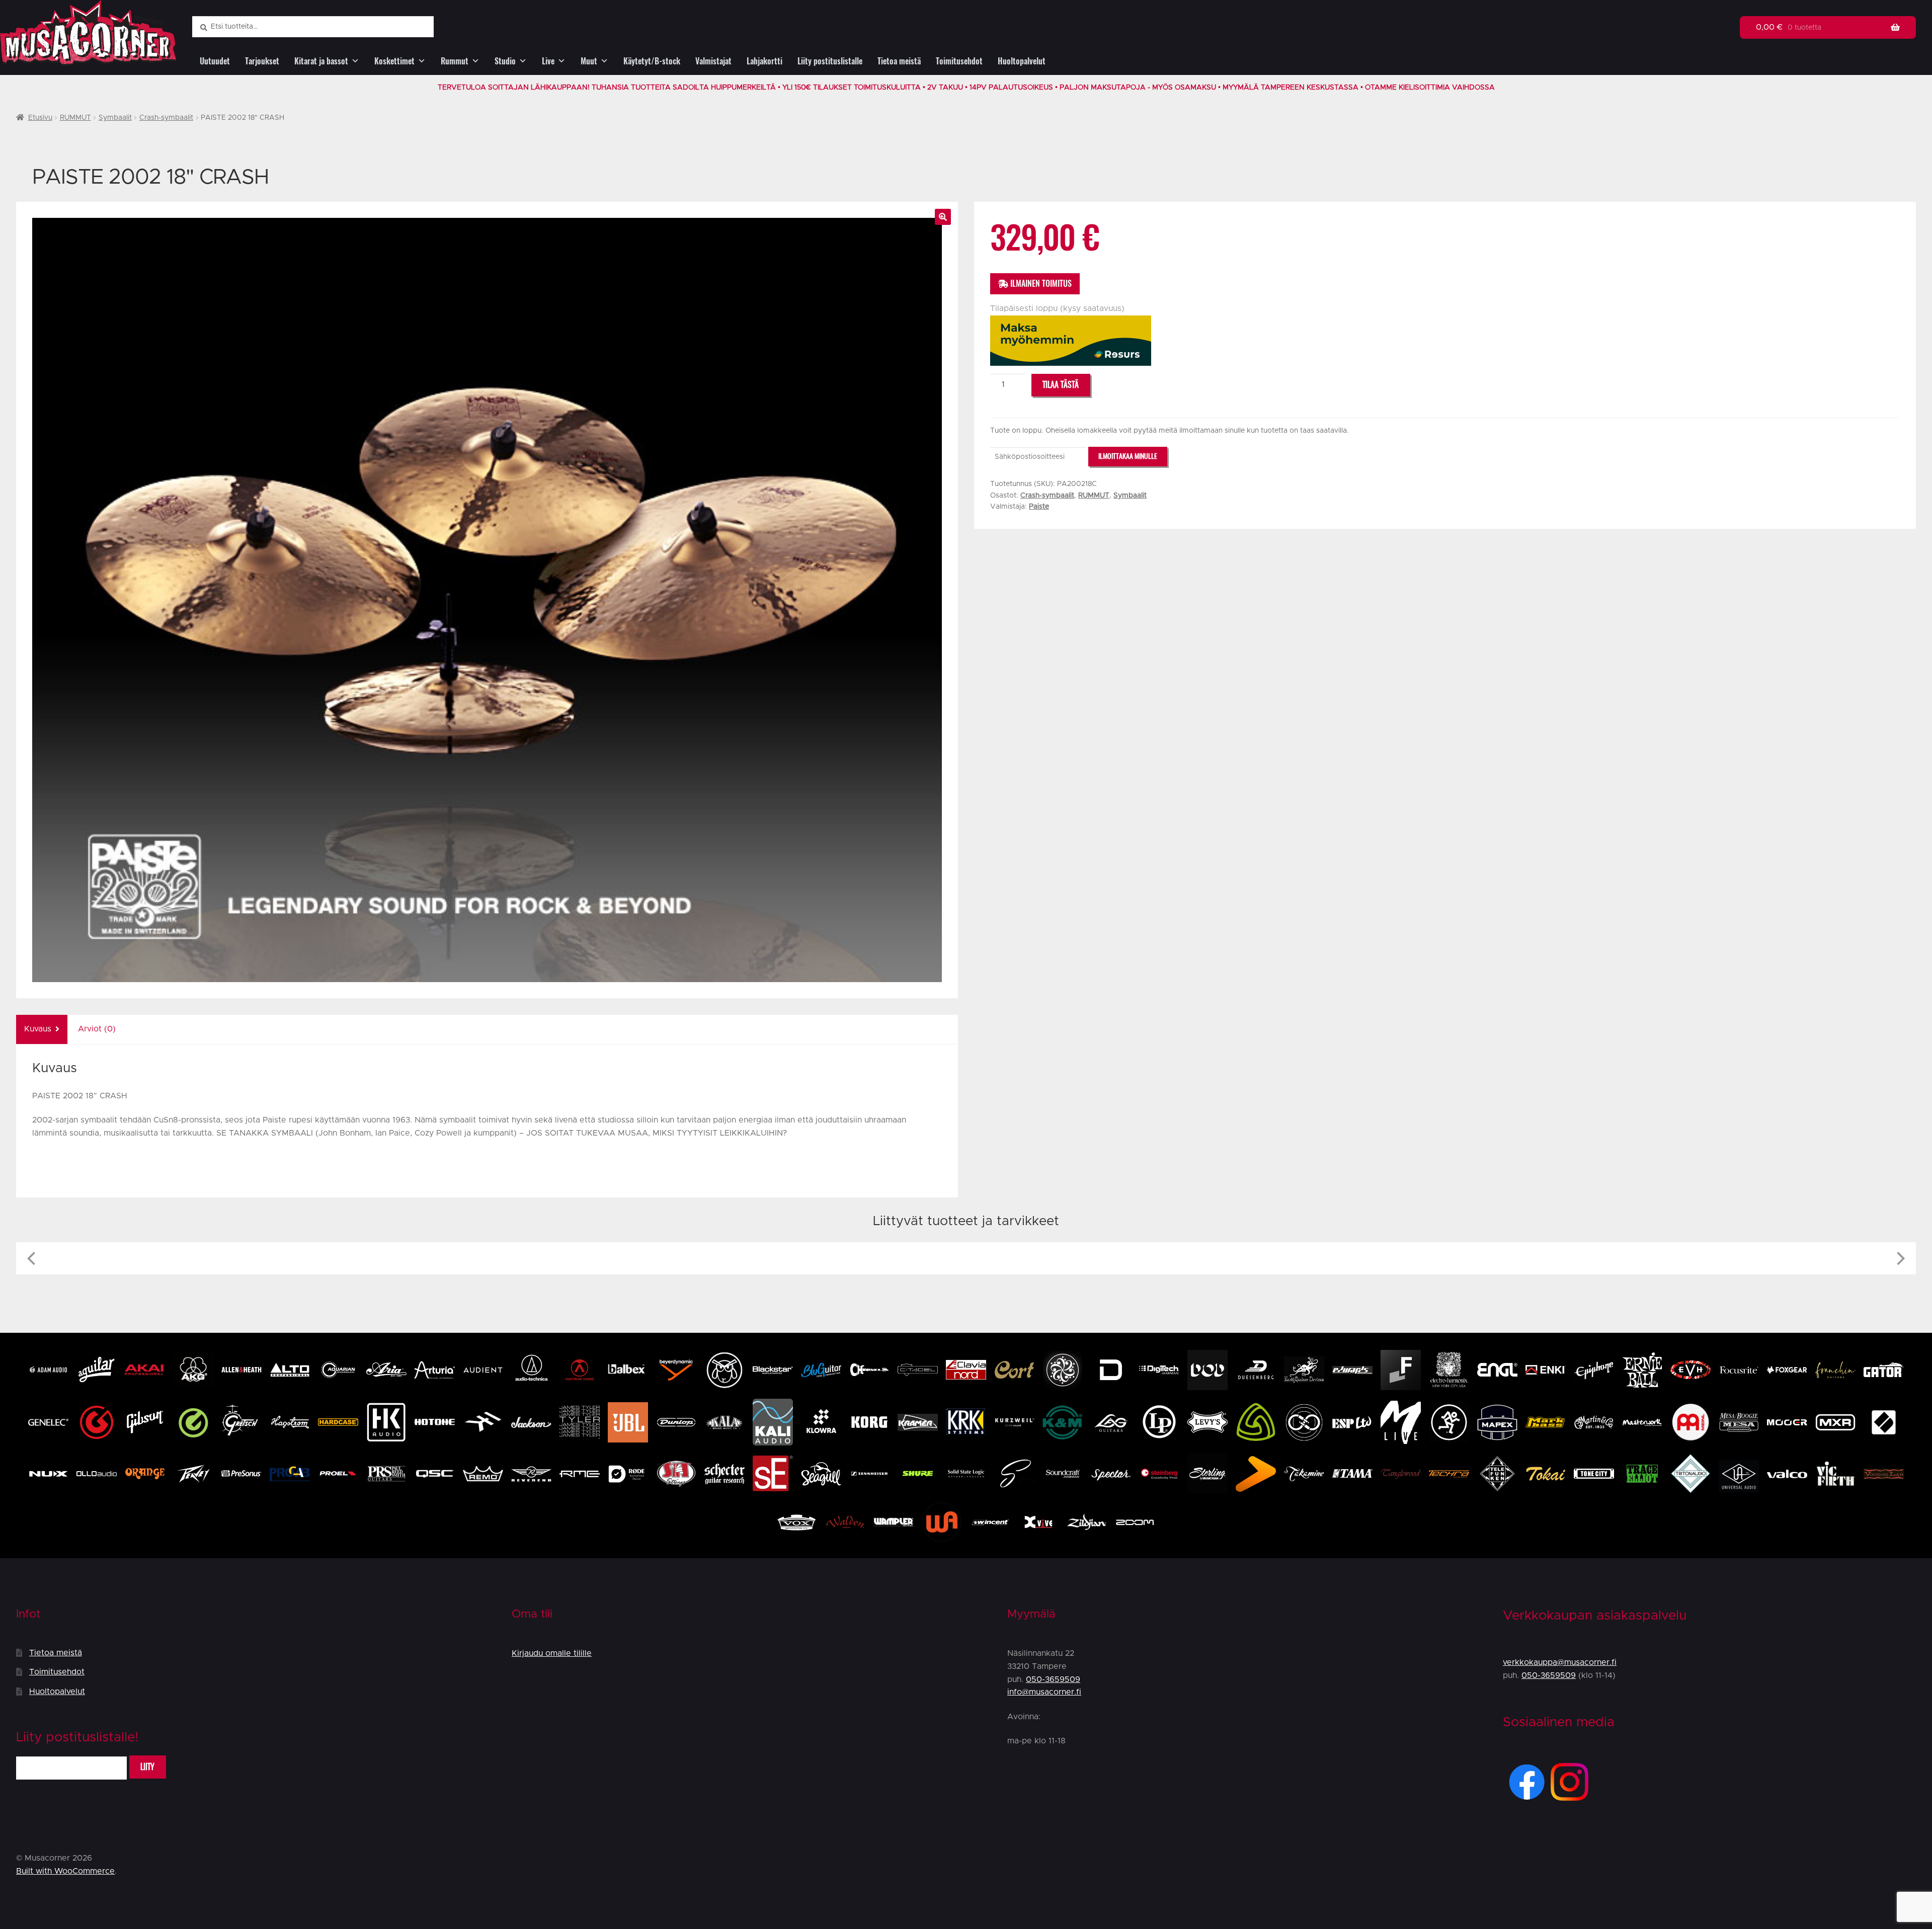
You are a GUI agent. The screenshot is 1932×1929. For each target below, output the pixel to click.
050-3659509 (1053, 1679)
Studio (505, 61)
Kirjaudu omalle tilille (552, 1653)
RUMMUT (75, 118)
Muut (589, 61)
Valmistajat (713, 61)
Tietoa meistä (899, 61)
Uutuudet (215, 61)
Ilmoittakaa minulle (1128, 456)
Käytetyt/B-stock (652, 61)
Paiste (1039, 507)
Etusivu (40, 118)
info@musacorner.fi (1044, 1692)
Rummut (455, 61)
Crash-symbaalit (166, 118)
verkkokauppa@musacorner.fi (1560, 1662)
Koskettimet (394, 61)
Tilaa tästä (1061, 385)
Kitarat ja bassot (321, 61)
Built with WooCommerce (65, 1871)
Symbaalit (115, 118)
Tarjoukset (262, 61)
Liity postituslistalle (830, 61)
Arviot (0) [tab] (97, 1029)
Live (548, 61)
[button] (943, 217)
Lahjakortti (764, 61)
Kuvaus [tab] (38, 1029)
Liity (147, 1767)
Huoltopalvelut (1022, 61)
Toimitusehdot (959, 61)
